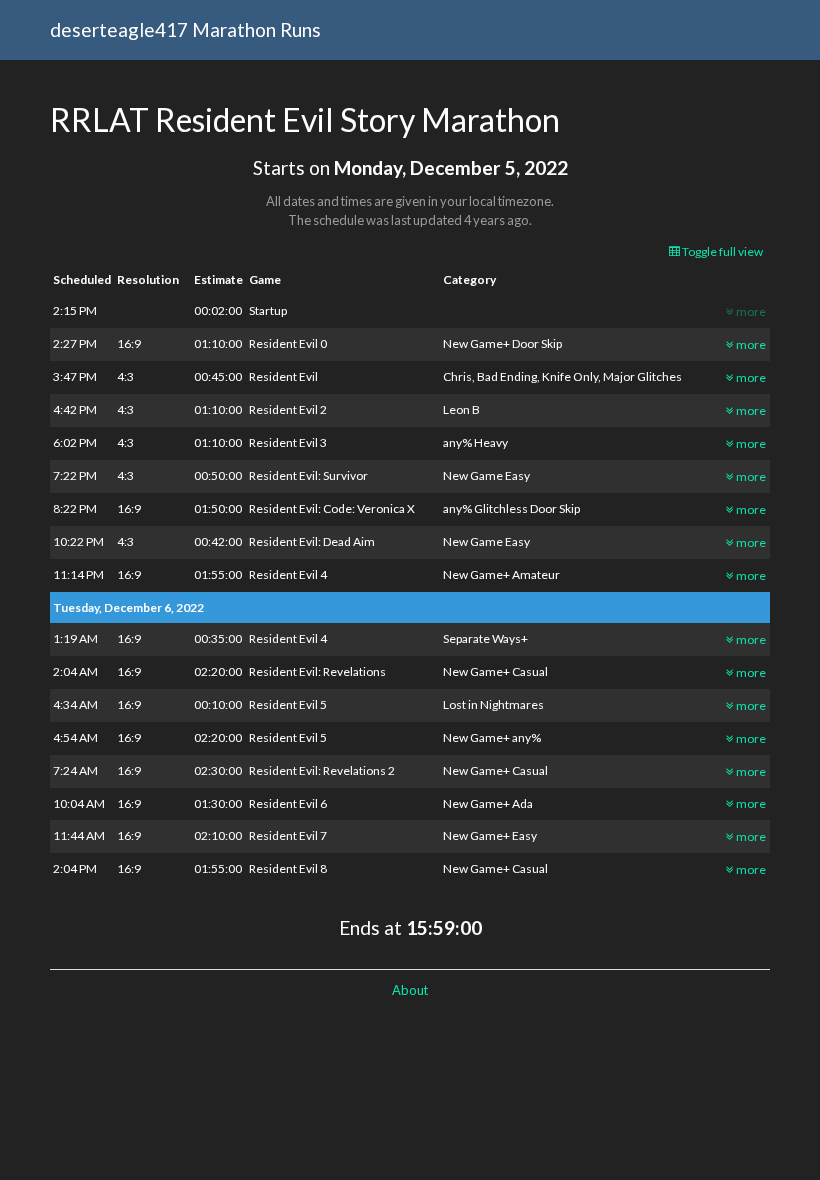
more (750, 344)
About (410, 990)
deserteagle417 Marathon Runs (185, 29)
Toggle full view (721, 251)
